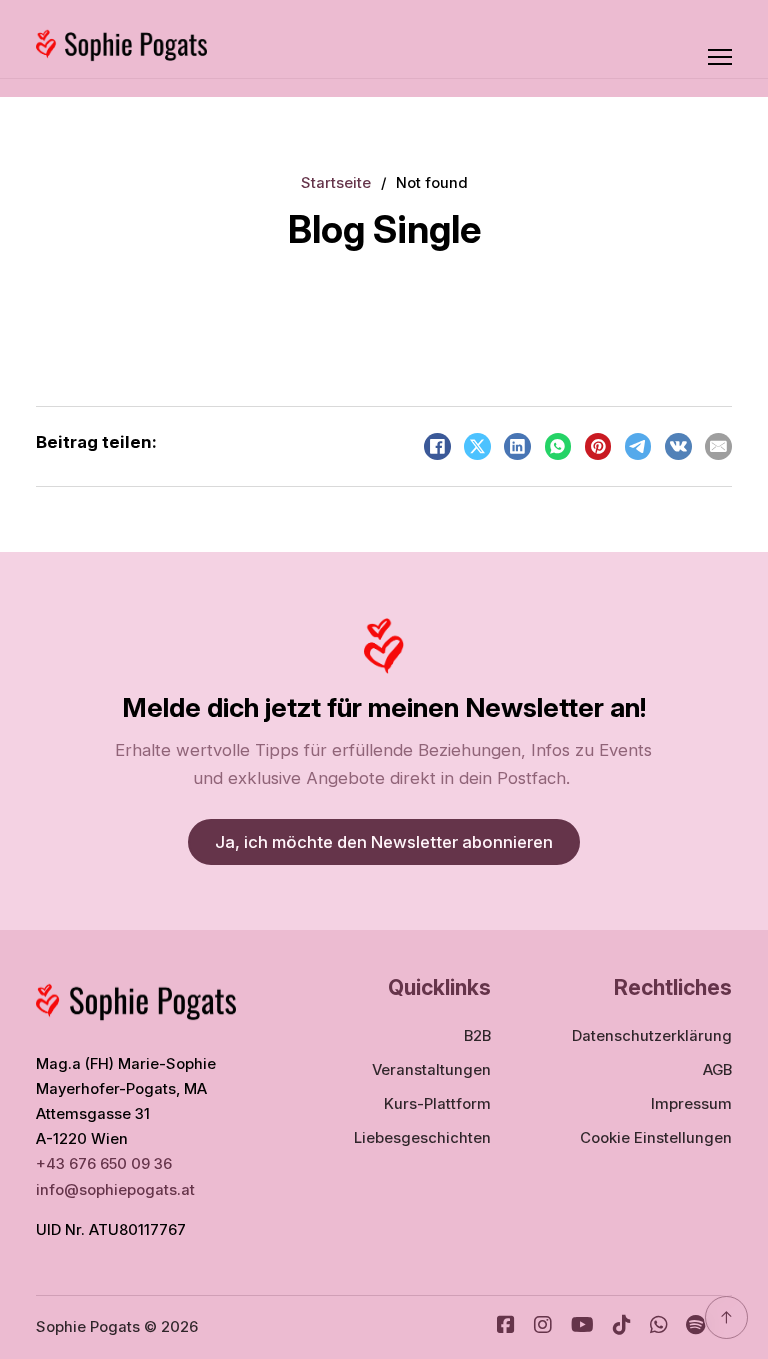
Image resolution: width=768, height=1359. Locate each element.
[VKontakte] (678, 446)
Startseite (336, 183)
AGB (717, 1070)
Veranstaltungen (431, 1070)
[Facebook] (437, 446)
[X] (477, 446)
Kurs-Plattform (437, 1104)
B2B (477, 1036)
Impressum (691, 1104)
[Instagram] (543, 1327)
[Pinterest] (598, 446)
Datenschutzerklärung (652, 1036)
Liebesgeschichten (422, 1138)
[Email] (718, 446)
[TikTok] (622, 1327)
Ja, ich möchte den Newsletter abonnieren (384, 842)
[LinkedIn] (517, 446)
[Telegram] (638, 446)
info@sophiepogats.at (117, 1190)
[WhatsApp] (558, 446)
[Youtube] (582, 1327)
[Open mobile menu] (720, 57)
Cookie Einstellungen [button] (656, 1138)
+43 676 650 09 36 (104, 1164)
